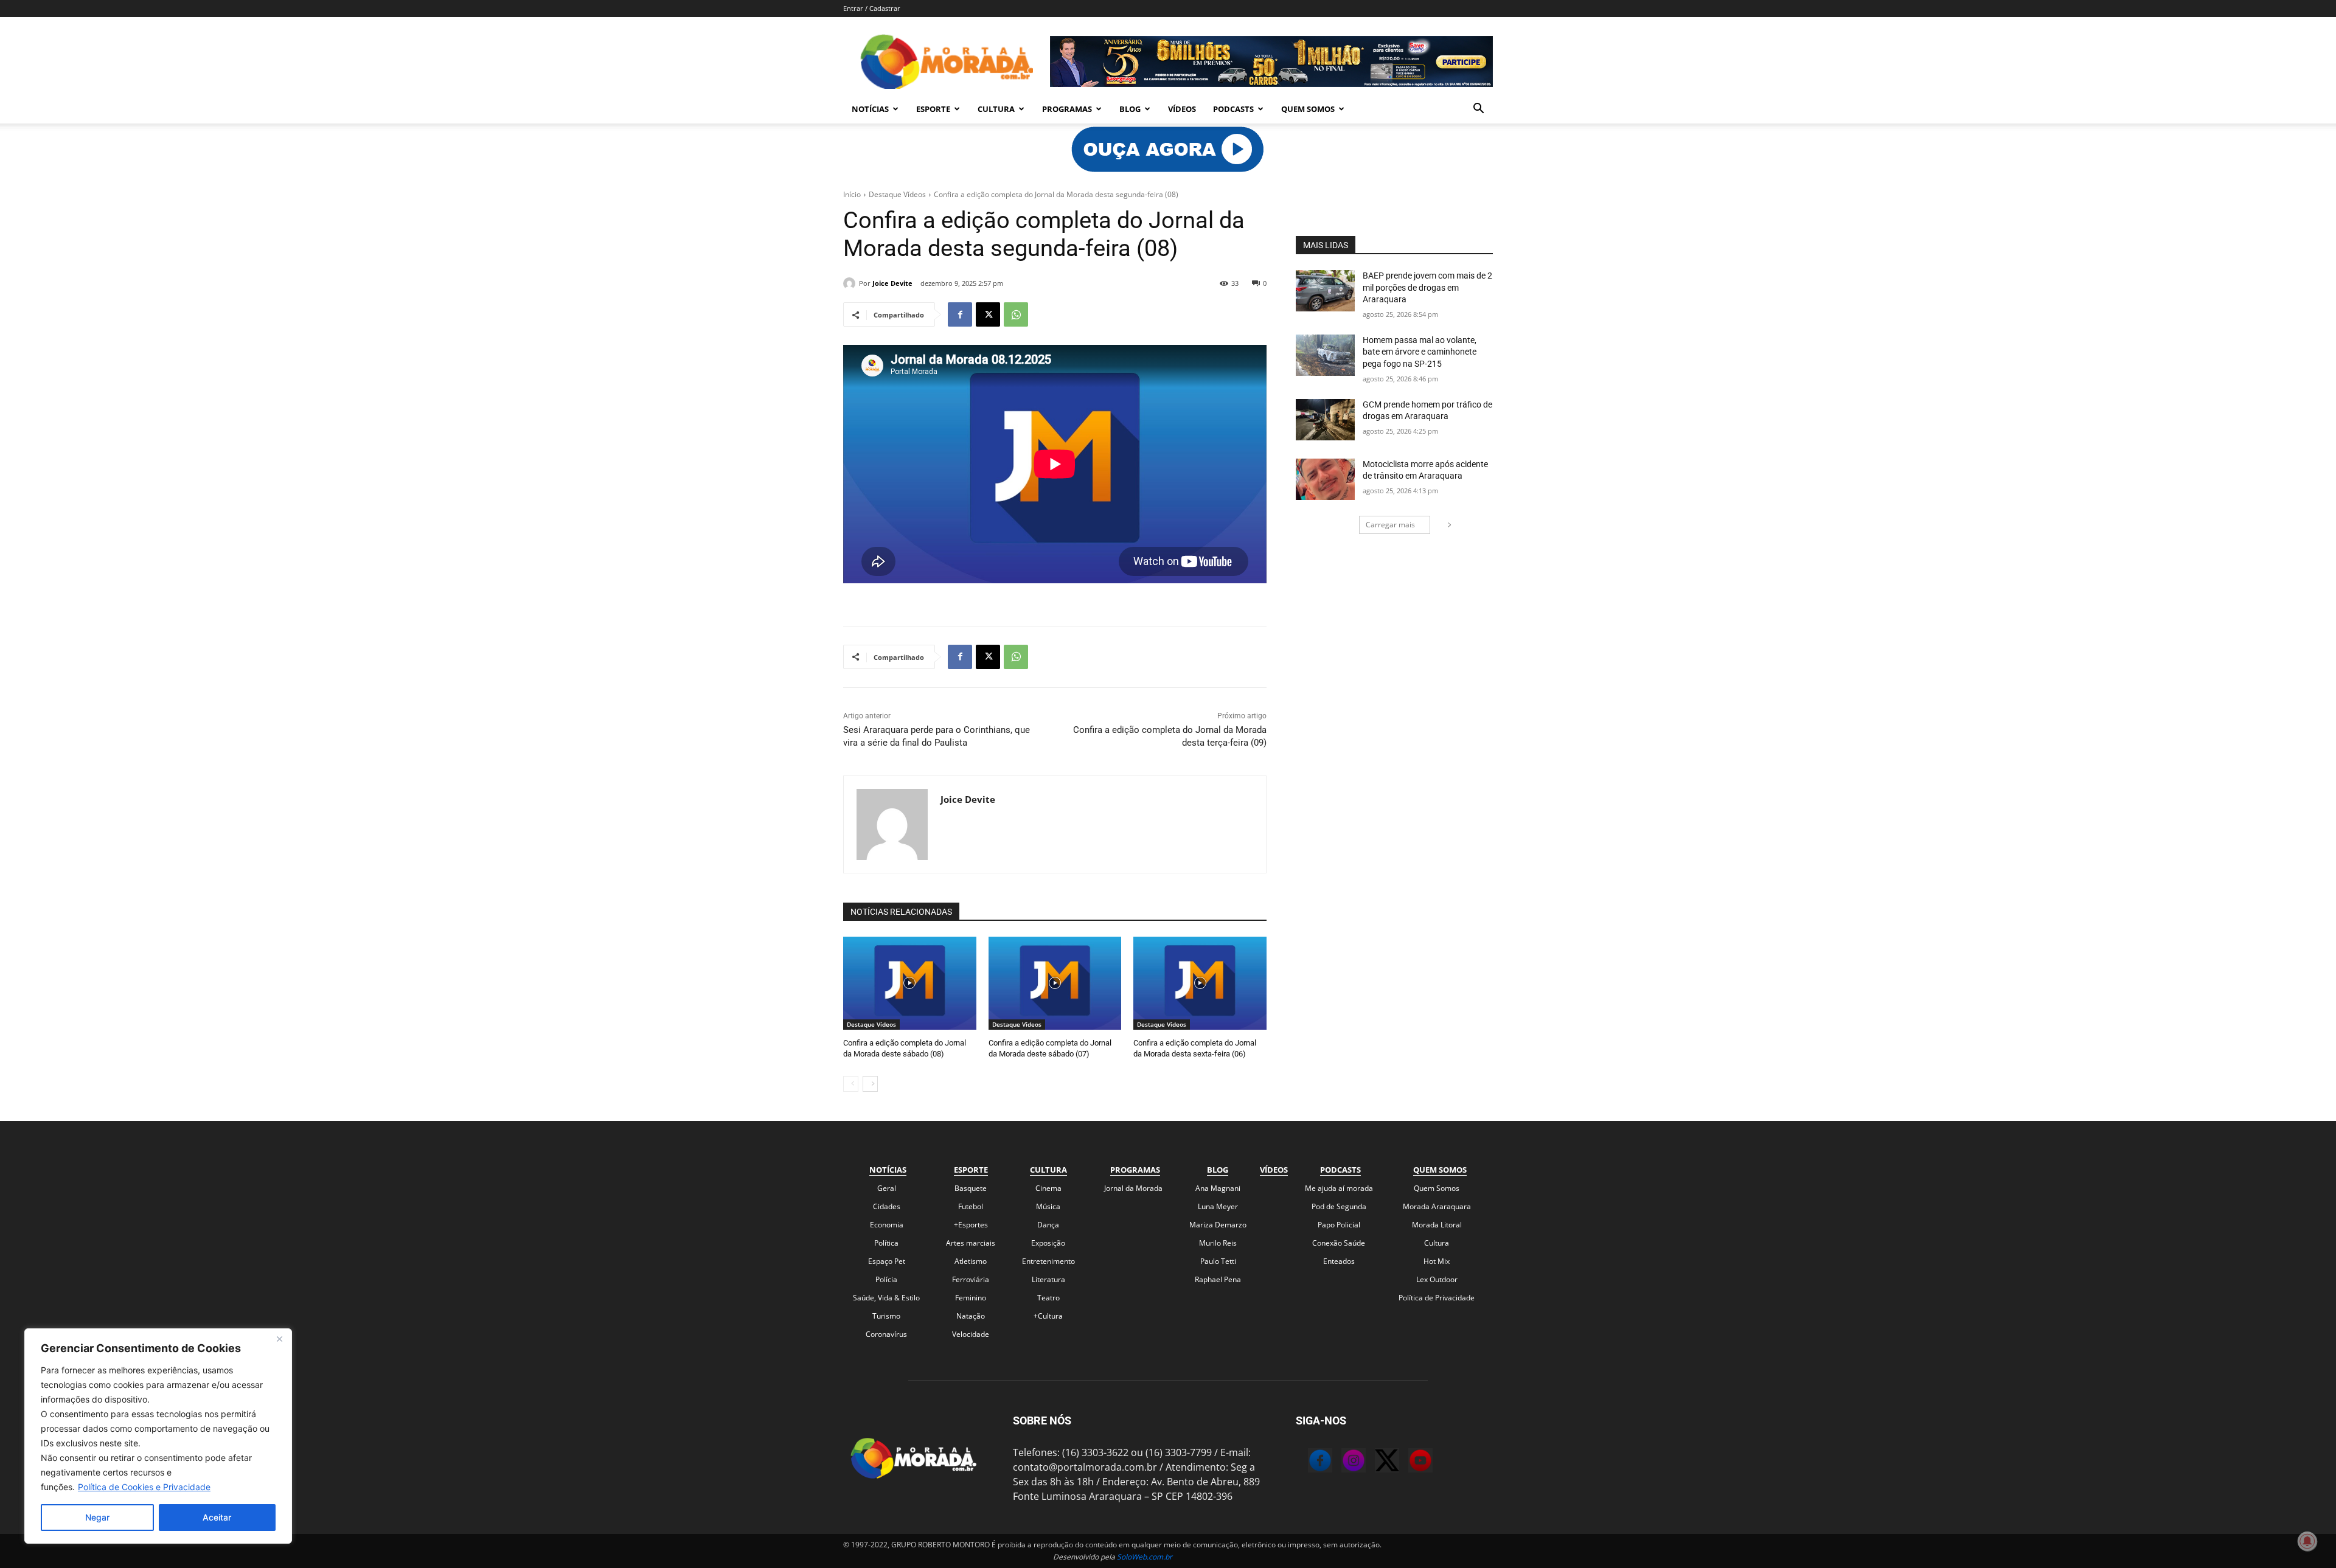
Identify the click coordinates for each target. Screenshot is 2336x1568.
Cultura (996, 109)
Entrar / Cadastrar (872, 8)
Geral (887, 1188)
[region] (158, 1436)
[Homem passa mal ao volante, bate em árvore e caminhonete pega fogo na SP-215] (1325, 355)
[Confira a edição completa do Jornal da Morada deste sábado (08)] (910, 983)
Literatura (1048, 1279)
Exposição (1048, 1243)
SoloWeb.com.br (1145, 1557)
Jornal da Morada (1133, 1188)
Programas (1067, 109)
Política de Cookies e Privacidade (144, 1487)
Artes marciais (971, 1243)
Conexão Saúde (1339, 1243)
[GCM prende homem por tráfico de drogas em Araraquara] (1325, 420)
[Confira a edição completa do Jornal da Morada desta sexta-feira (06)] (1200, 983)
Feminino (971, 1298)
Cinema (1048, 1188)
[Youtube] (1408, 1462)
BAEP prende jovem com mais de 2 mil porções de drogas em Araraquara (1427, 287)
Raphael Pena (1218, 1279)
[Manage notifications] (2307, 1541)
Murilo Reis (1218, 1243)
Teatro (1048, 1298)
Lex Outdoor (1437, 1279)
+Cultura (1048, 1316)
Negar (97, 1517)
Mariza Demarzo (1218, 1225)
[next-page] (870, 1084)
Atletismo (971, 1261)
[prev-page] (851, 1084)
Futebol (971, 1206)
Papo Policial (1339, 1225)
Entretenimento (1048, 1261)
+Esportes (971, 1225)
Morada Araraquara (1437, 1206)
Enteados (1339, 1261)
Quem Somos (1308, 109)
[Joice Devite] (851, 283)
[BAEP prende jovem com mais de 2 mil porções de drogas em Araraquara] (1325, 291)
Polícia (886, 1279)
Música (1048, 1206)
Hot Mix (1437, 1261)
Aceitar (217, 1517)
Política (886, 1243)
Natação (971, 1316)
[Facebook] (960, 314)
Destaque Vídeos (897, 194)
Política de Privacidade (1437, 1298)
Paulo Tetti (1218, 1261)
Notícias (870, 109)
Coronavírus (886, 1334)
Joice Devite (892, 283)
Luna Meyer (1218, 1206)
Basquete (971, 1188)
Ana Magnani (1218, 1188)
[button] (1478, 109)
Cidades (887, 1206)
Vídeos (1182, 109)
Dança (1048, 1225)
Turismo (886, 1316)
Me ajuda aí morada (1339, 1188)
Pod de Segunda (1339, 1206)
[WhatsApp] (1016, 314)
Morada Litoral (1437, 1225)
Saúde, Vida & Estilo (886, 1298)
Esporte (933, 109)
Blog (1130, 109)
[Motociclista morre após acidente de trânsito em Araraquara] (1325, 479)
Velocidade (971, 1334)
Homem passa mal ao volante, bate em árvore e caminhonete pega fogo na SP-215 (1420, 352)
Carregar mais (1390, 525)
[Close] (279, 1339)
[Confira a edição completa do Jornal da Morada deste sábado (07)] (1055, 983)
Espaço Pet (887, 1261)
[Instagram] (1341, 1462)
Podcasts (1233, 109)
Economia (887, 1225)
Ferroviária (971, 1279)
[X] (988, 314)
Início (852, 194)
